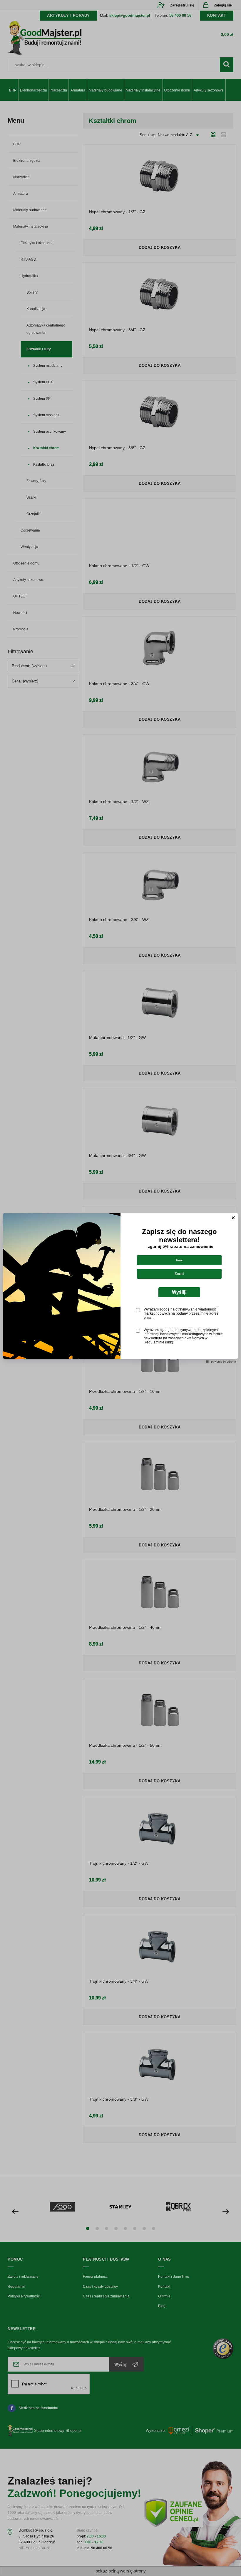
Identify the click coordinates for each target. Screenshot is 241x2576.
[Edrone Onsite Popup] (120, 1288)
